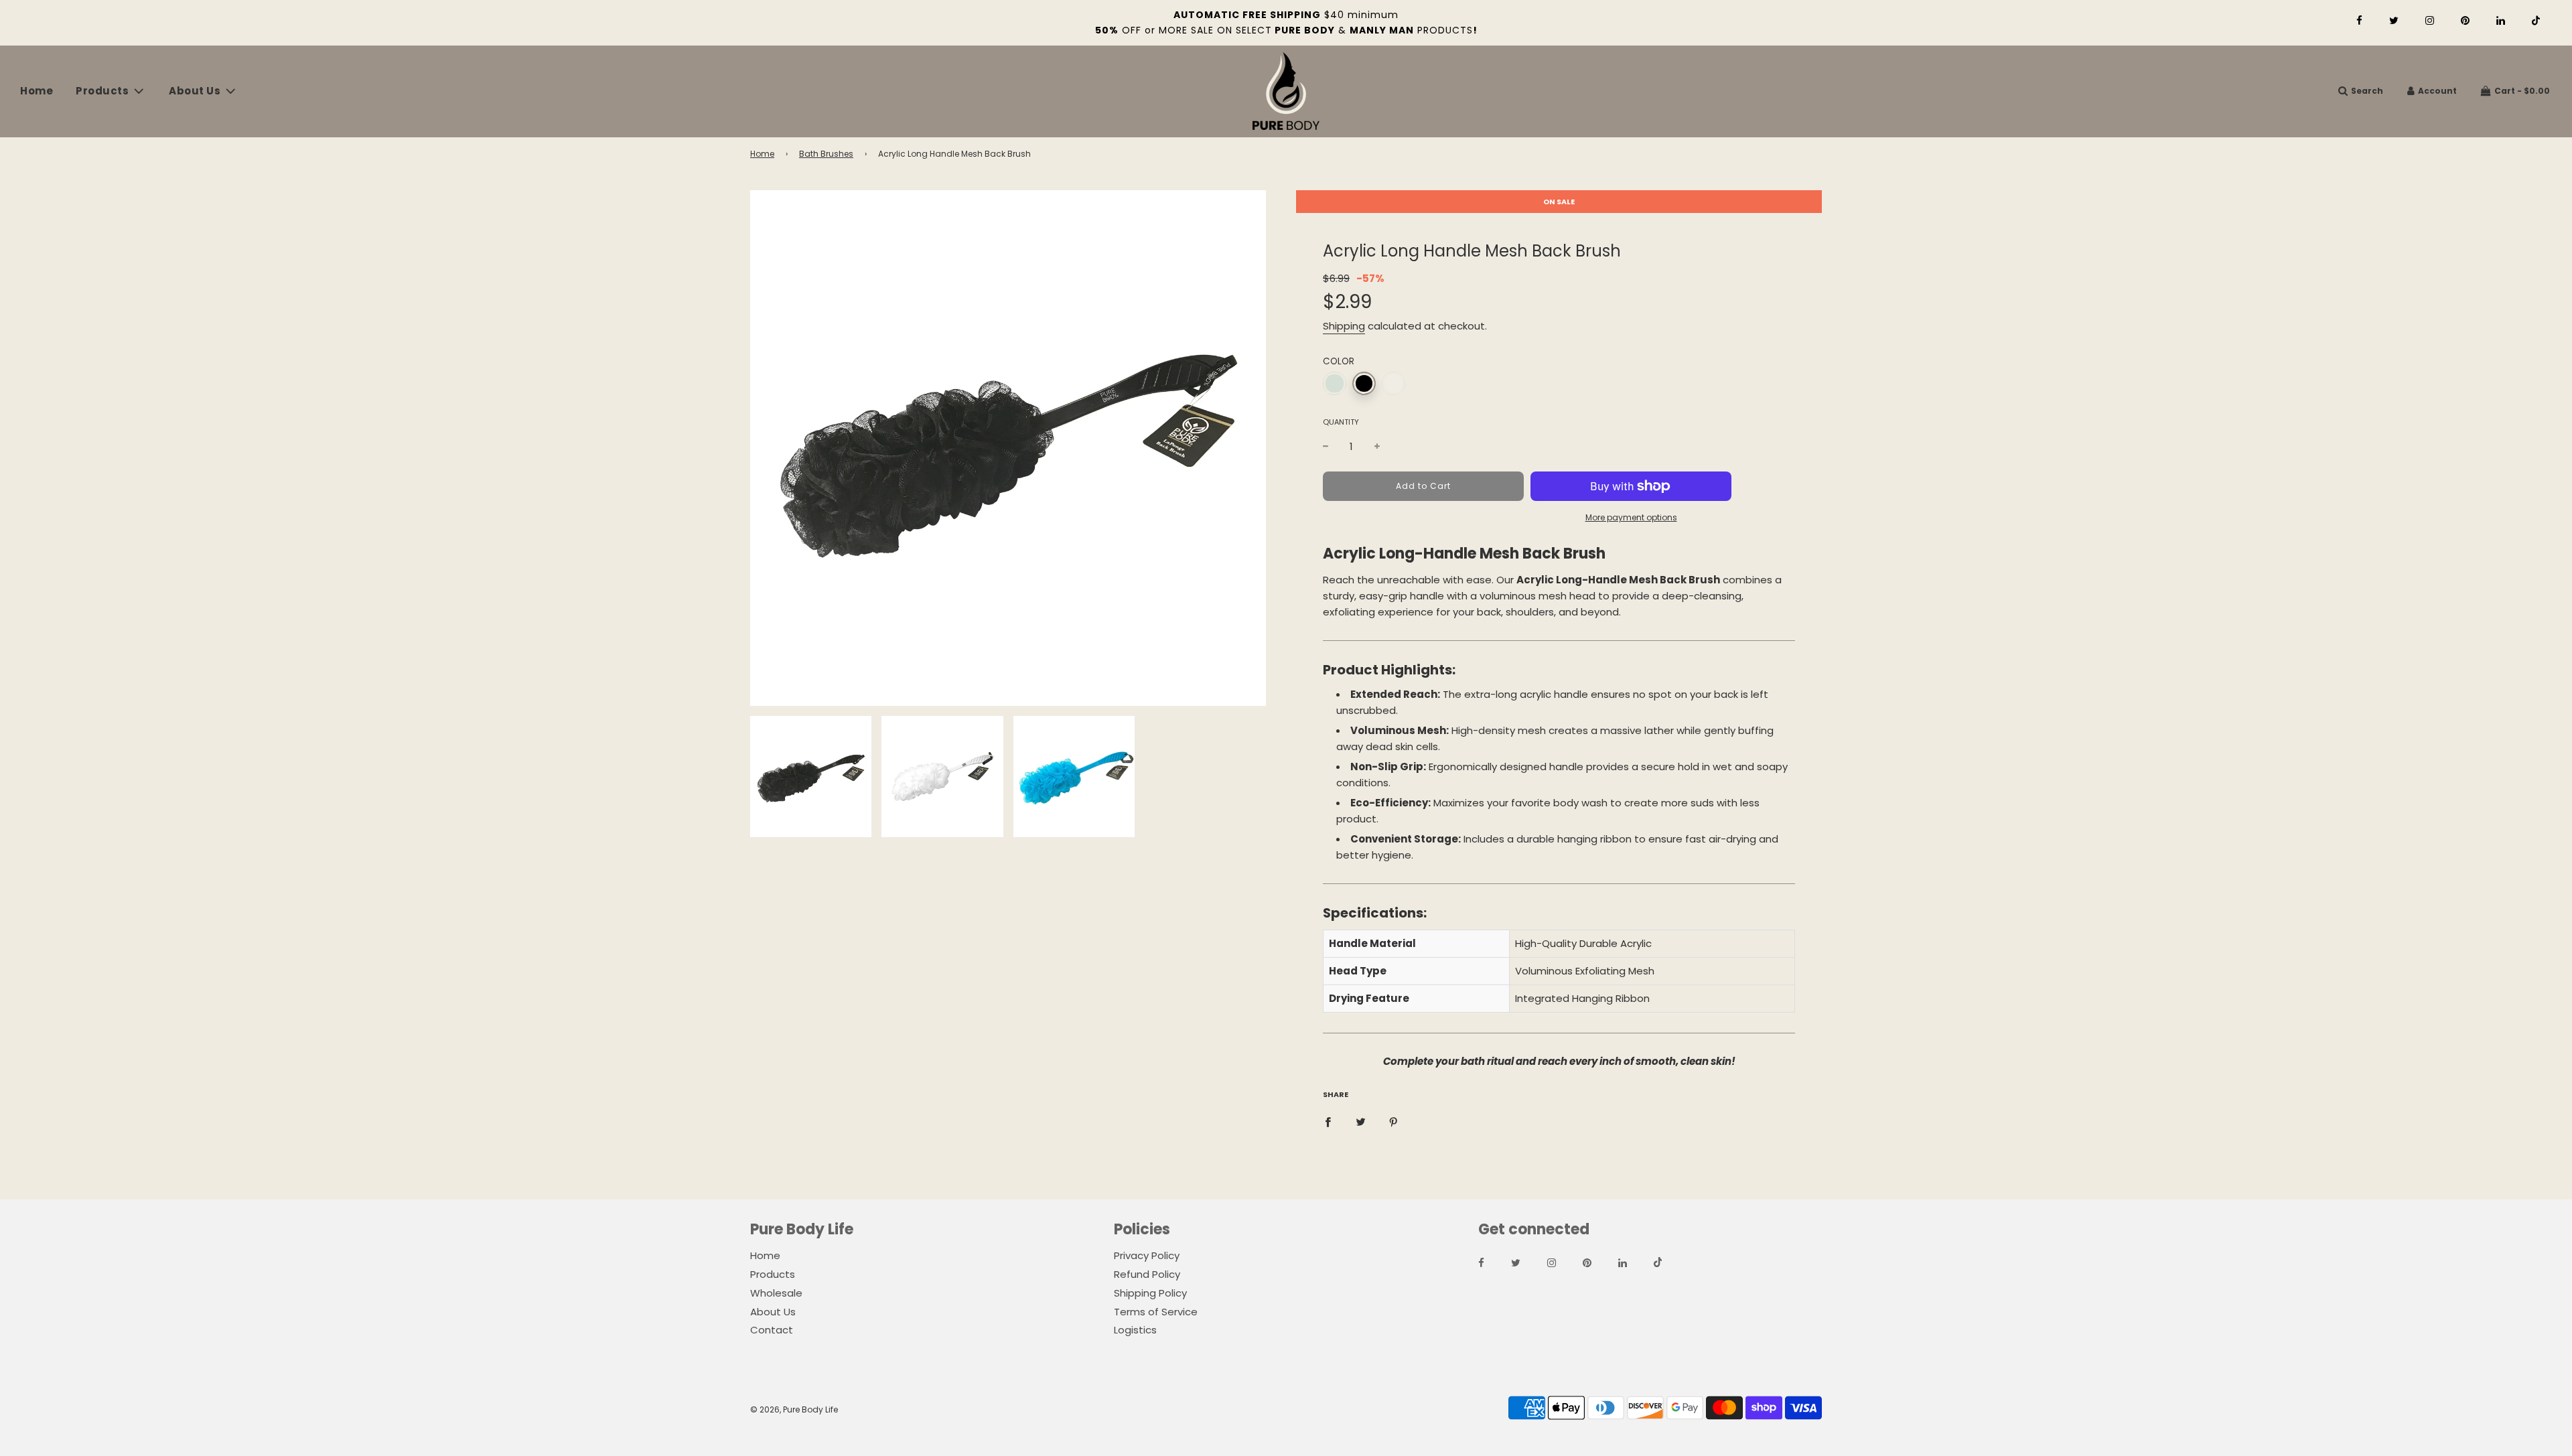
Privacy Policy (1147, 1255)
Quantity (1341, 422)
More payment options (1631, 517)
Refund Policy (1147, 1274)
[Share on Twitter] (1361, 1121)
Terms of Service (1156, 1312)
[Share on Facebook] (1328, 1121)
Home (37, 91)
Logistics (1135, 1330)
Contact (772, 1330)
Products (773, 1274)
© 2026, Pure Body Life (794, 1409)
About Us (773, 1312)
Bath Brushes (826, 154)
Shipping (1344, 326)
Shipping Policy (1150, 1293)
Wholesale (776, 1293)
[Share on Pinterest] (1394, 1121)
